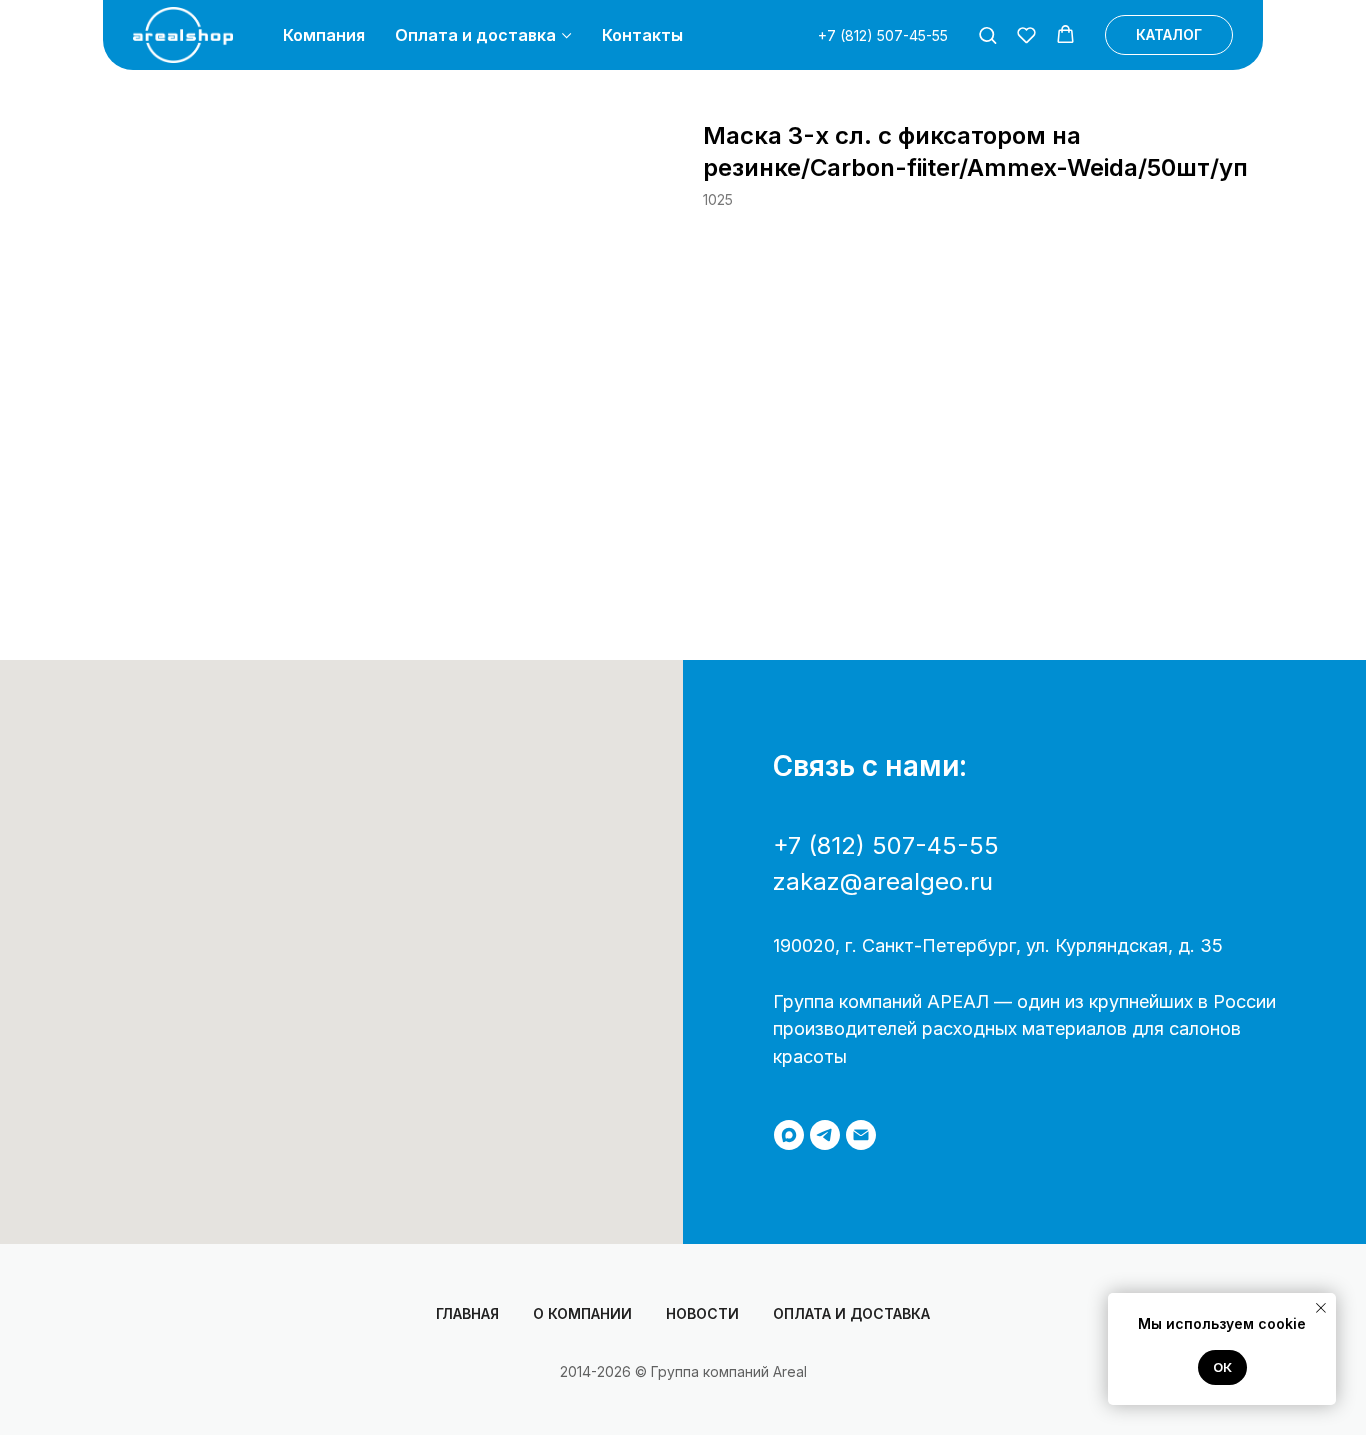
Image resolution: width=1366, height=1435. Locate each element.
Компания (324, 35)
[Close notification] (1321, 1308)
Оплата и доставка (475, 35)
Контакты (642, 35)
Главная (467, 1313)
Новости (702, 1313)
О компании (582, 1313)
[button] (987, 34)
